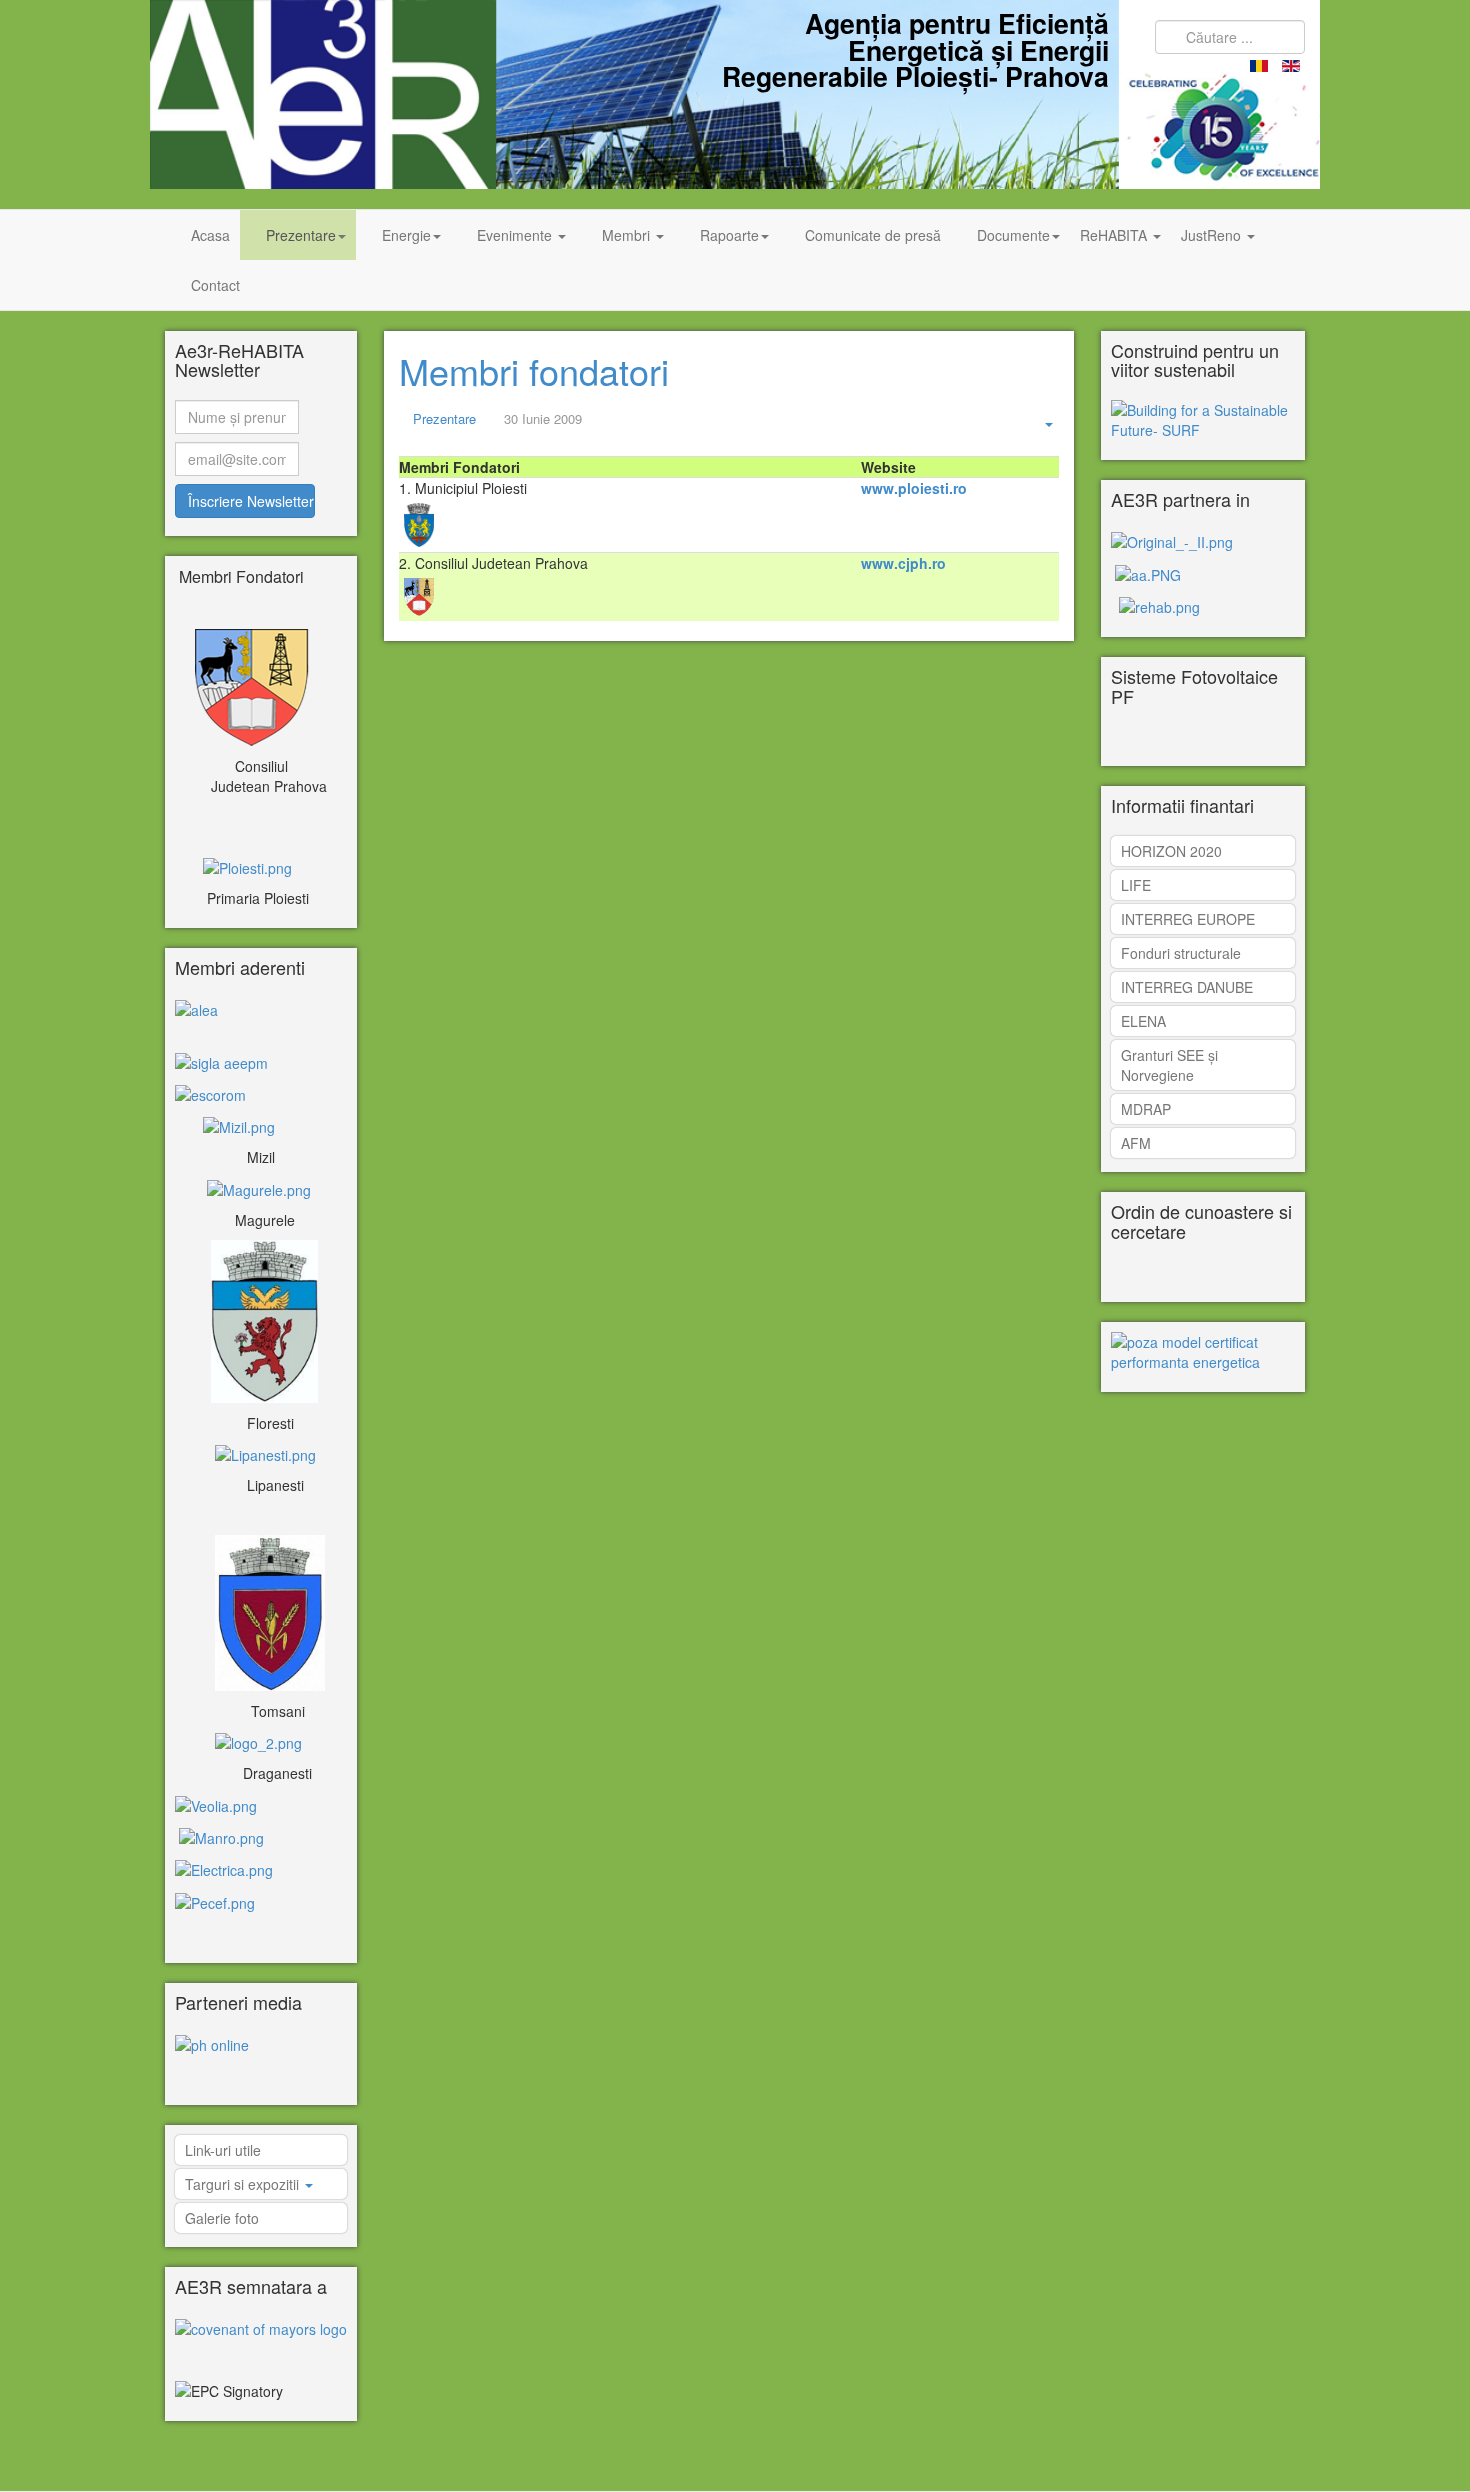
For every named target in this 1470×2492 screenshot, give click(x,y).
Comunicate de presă (873, 235)
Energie (406, 235)
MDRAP (1146, 1109)
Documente (1013, 235)
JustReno (1213, 235)
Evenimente (516, 235)
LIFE (1136, 885)
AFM (1136, 1143)
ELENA (1143, 1021)
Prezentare (301, 235)
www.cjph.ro (903, 563)
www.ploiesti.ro (914, 488)
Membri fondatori (534, 370)
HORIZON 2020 (1171, 851)
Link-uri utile (223, 2150)
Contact (215, 285)
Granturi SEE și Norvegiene (1169, 1065)
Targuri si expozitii (244, 2184)
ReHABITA (1115, 235)
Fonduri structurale (1181, 953)
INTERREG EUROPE (1188, 919)
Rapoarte (729, 235)
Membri (628, 235)
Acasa (210, 235)
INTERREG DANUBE (1187, 987)
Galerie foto (222, 2218)
